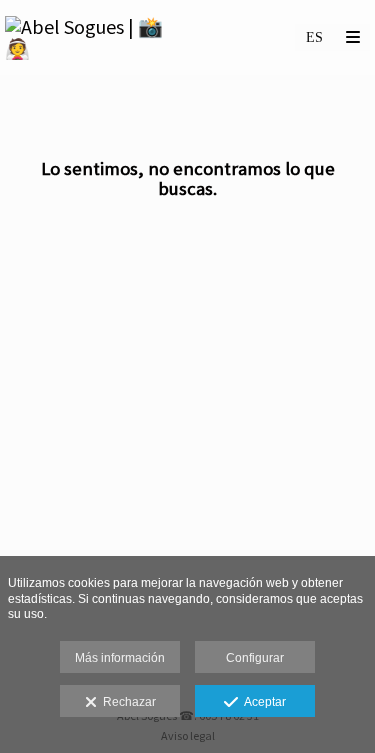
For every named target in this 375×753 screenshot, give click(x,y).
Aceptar (262, 702)
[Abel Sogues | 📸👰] (96, 37)
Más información (120, 658)
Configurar (255, 658)
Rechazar (126, 702)
